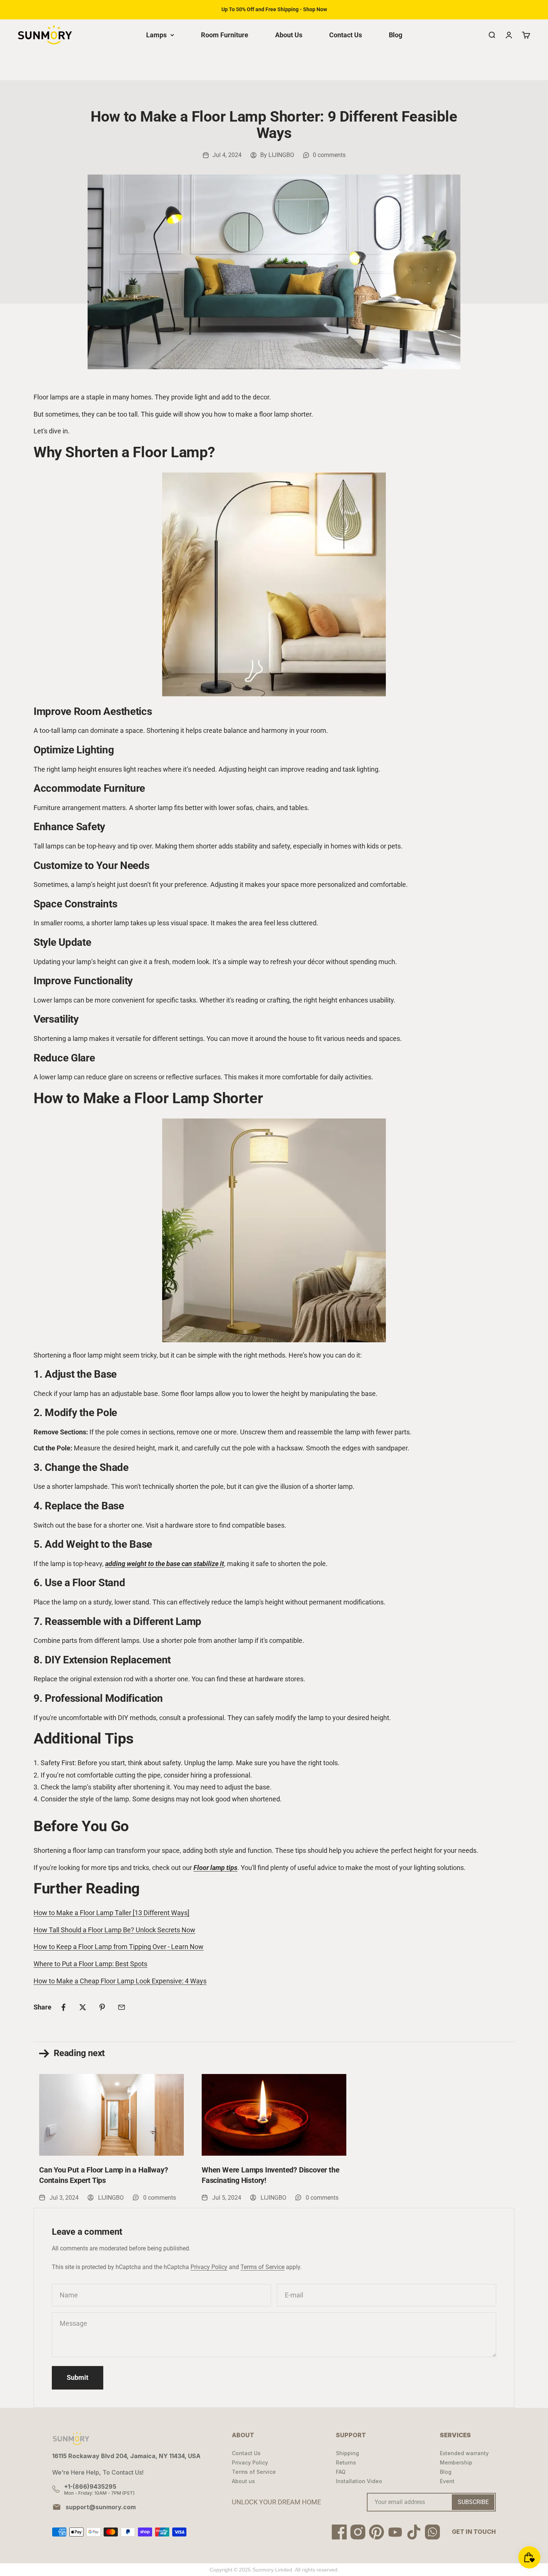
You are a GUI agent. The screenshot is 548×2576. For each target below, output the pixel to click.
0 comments (329, 155)
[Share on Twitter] (83, 2007)
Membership (456, 2462)
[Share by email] (122, 2007)
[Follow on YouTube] (395, 2532)
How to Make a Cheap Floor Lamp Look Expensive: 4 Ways (120, 1981)
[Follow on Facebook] (339, 2532)
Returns (346, 2462)
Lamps (156, 35)
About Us (289, 35)
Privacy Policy (209, 2267)
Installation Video (359, 2481)
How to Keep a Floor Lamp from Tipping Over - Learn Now (119, 1947)
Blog (396, 35)
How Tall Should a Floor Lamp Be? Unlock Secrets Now (114, 1930)
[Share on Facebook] (63, 2007)
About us (243, 2481)
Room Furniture (225, 35)
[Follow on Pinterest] (377, 2532)
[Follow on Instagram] (358, 2532)
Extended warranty (464, 2453)
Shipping (347, 2453)
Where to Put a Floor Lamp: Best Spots (90, 1964)
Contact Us (346, 35)
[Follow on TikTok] (414, 2532)
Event (447, 2481)
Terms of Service (262, 2267)
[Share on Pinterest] (102, 2007)
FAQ (341, 2472)
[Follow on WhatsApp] (432, 2532)
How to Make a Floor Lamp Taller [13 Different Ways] (111, 1913)
